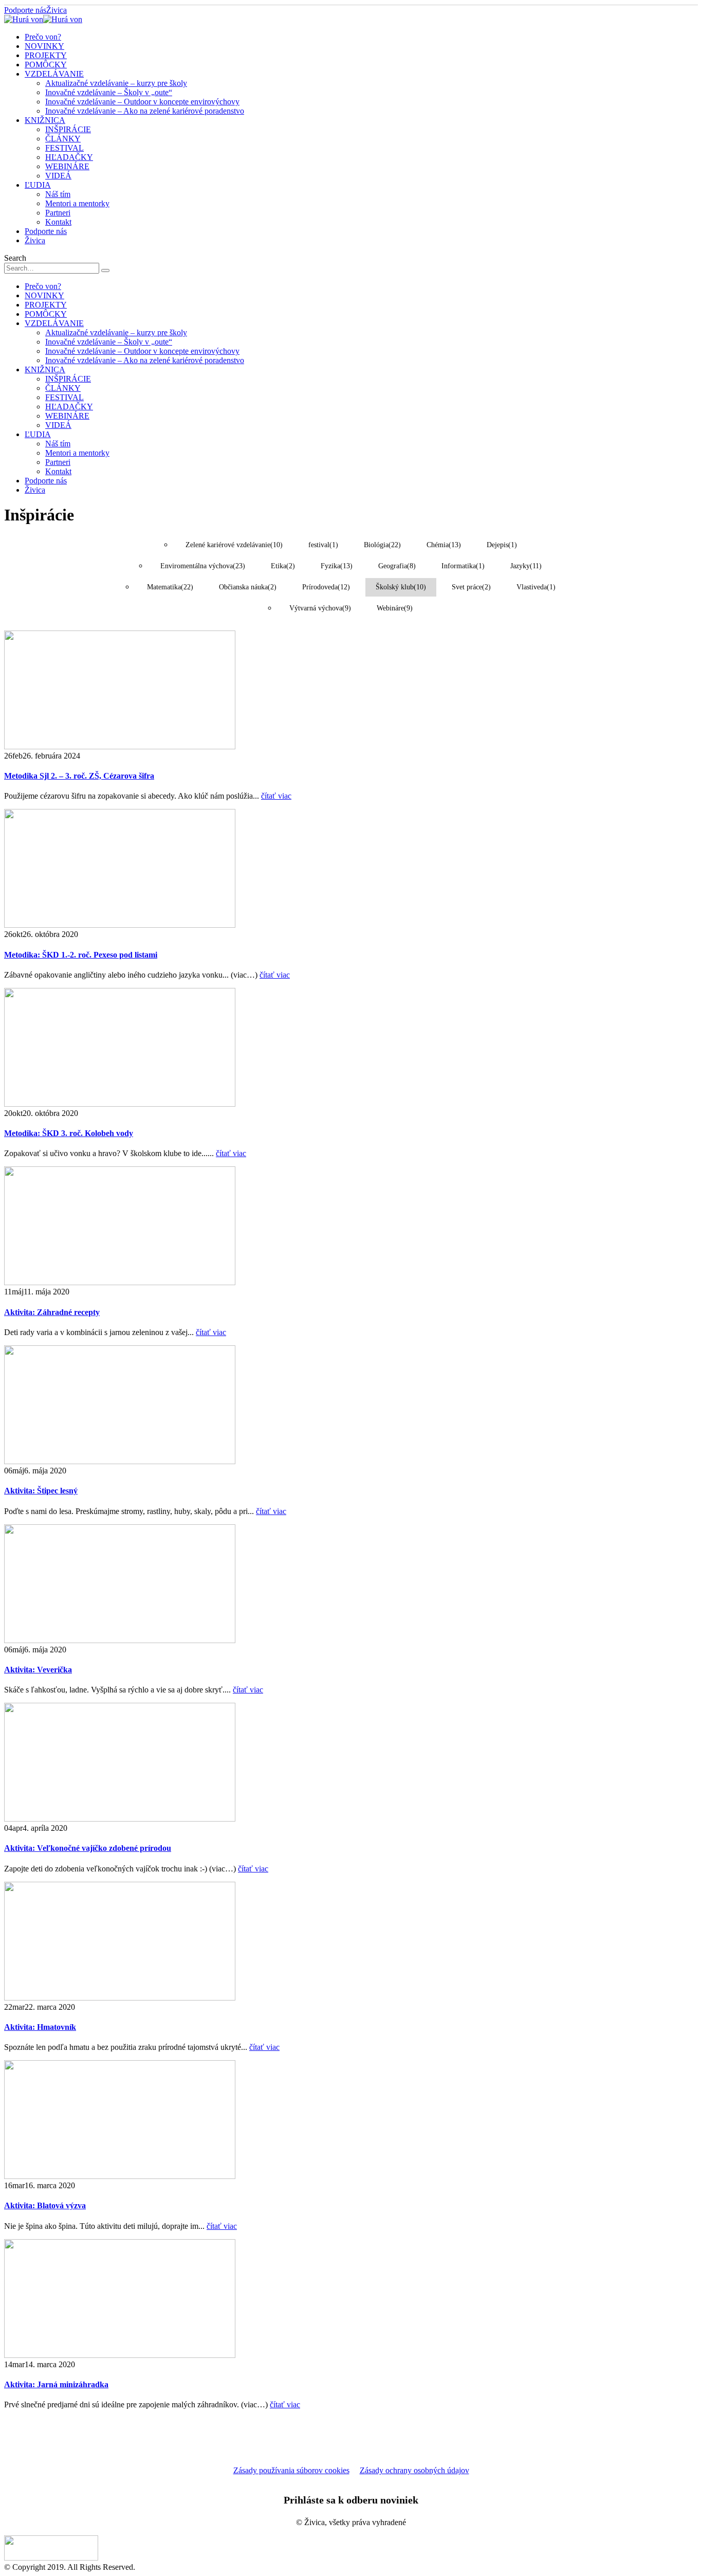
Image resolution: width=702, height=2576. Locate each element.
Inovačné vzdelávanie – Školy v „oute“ (109, 92)
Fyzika (337, 566)
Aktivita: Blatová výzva (45, 2205)
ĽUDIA (38, 185)
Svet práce (471, 587)
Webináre (395, 608)
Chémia (444, 545)
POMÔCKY (46, 65)
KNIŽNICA (45, 120)
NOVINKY (44, 46)
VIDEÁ (58, 176)
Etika (283, 566)
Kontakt (58, 222)
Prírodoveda (326, 587)
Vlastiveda (536, 587)
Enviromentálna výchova (203, 566)
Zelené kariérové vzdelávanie (234, 545)
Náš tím (58, 194)
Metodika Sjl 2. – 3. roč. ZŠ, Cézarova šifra (79, 776)
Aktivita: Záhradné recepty (52, 1312)
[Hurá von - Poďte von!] (43, 19)
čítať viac (276, 796)
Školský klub (401, 587)
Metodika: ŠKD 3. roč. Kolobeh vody (69, 1133)
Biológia (382, 545)
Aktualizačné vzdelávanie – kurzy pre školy (116, 83)
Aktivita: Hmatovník (40, 2027)
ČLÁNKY (63, 139)
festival (323, 545)
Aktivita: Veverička (38, 1670)
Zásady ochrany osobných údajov (414, 2470)
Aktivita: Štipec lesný (41, 1491)
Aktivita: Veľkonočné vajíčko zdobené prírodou (88, 1848)
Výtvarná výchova (320, 608)
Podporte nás (25, 10)
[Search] (105, 271)
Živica (57, 10)
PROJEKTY (46, 55)
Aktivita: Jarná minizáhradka (56, 2384)
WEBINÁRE (67, 166)
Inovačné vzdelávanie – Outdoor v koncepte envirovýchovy (142, 102)
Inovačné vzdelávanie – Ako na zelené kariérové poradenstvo (145, 111)
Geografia (397, 566)
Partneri (58, 213)
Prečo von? (43, 37)
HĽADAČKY (69, 157)
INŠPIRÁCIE (68, 129)
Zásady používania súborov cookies (291, 2470)
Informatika (463, 566)
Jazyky (526, 566)
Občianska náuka (248, 587)
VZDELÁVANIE (54, 74)
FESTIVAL (64, 148)
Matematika (170, 587)
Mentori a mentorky (77, 203)
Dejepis (502, 545)
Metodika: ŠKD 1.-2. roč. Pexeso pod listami (81, 955)
